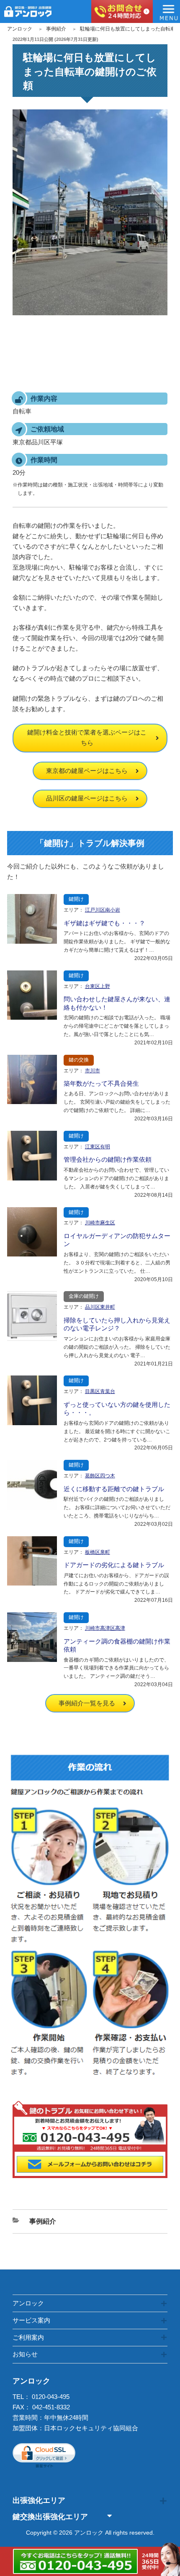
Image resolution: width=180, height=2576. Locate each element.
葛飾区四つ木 (100, 1476)
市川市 (93, 1071)
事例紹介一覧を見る (87, 1703)
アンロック (20, 29)
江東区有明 (98, 1147)
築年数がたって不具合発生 (101, 1083)
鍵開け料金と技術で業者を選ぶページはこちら (87, 737)
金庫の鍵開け (84, 1296)
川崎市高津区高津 (105, 1628)
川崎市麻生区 (100, 1223)
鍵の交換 (79, 1060)
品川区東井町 (100, 1307)
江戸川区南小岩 (103, 910)
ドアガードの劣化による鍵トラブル (114, 1565)
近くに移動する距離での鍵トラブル (114, 1489)
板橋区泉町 (98, 1552)
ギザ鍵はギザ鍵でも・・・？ (104, 923)
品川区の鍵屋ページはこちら (87, 798)
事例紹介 (56, 29)
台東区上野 (98, 986)
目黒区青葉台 (100, 1391)
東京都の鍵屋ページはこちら (87, 771)
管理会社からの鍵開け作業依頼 (108, 1159)
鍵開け (76, 899)
